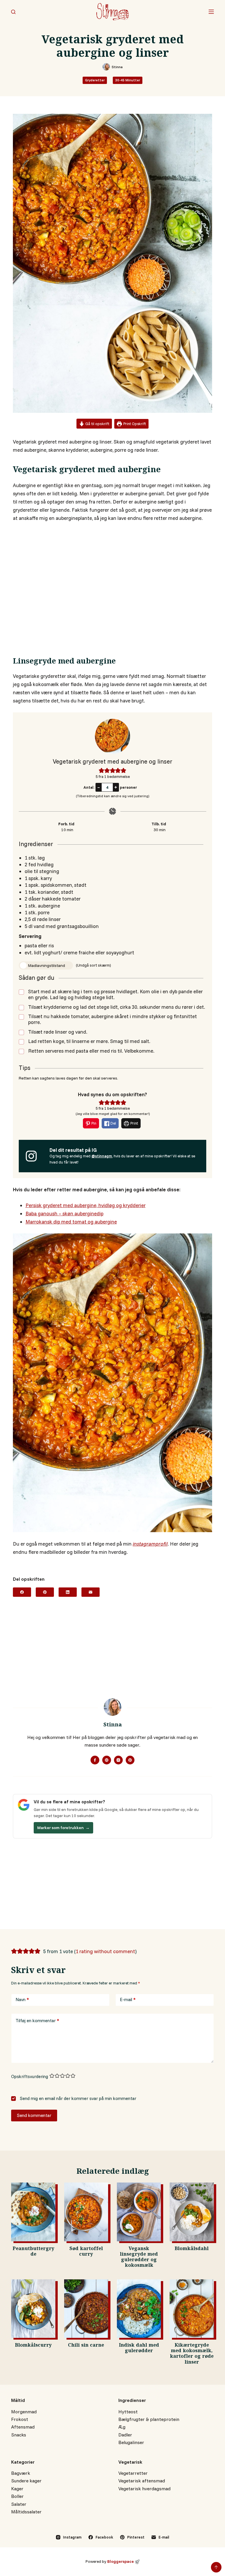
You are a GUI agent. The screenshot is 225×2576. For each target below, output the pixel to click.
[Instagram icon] (118, 1760)
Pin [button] (93, 1123)
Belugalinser (131, 2442)
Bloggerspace (121, 2561)
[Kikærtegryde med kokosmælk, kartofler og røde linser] (192, 2309)
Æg (122, 2427)
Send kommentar (34, 2115)
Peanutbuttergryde (33, 2252)
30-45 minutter (128, 80)
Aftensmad (23, 2427)
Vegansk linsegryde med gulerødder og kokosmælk (139, 2258)
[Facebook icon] (95, 1760)
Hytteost (128, 2412)
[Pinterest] (45, 1592)
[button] (102, 770)
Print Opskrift (134, 424)
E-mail (128, 2000)
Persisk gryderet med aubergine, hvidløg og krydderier (86, 1205)
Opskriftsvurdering (30, 2076)
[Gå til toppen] (216, 2567)
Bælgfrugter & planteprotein (149, 2419)
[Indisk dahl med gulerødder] (139, 2309)
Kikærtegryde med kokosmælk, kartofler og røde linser (192, 2354)
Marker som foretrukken (63, 1828)
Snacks (19, 2435)
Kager (17, 2489)
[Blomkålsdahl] (192, 2212)
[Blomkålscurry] (33, 2309)
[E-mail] (91, 1592)
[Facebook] (22, 1592)
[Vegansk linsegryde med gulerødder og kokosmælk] (139, 2212)
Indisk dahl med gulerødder (139, 2349)
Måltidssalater (26, 2512)
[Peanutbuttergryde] (33, 2212)
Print (134, 1123)
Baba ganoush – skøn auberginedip (64, 1213)
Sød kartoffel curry (86, 2252)
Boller (17, 2496)
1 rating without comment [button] (105, 1951)
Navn (22, 2000)
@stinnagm (102, 1156)
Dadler (125, 2435)
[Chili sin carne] (86, 2309)
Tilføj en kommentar (37, 2021)
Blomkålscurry (33, 2346)
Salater (19, 2504)
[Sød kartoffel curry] (86, 2212)
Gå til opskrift (97, 423)
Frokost (20, 2419)
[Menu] (211, 12)
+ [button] (116, 787)
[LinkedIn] (68, 1592)
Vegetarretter (133, 2473)
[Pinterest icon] (130, 1760)
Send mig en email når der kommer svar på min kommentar (77, 2098)
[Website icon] (107, 1760)
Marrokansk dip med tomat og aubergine (71, 1222)
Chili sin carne (86, 2346)
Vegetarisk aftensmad (142, 2481)
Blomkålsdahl (192, 2249)
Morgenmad (24, 2412)
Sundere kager (26, 2481)
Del (113, 1123)
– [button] (99, 787)
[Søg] (13, 12)
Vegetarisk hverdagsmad (144, 2489)
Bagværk (21, 2473)
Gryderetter (95, 80)
